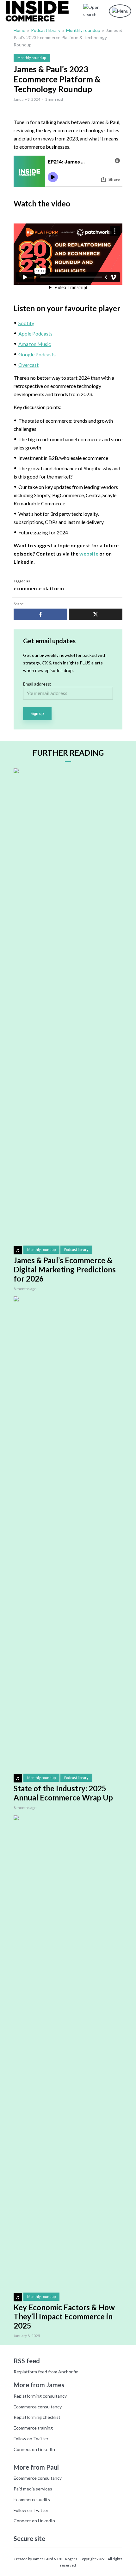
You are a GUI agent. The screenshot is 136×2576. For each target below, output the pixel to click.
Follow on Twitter (31, 2439)
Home (19, 30)
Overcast (28, 365)
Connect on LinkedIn (34, 2449)
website (89, 553)
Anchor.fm (68, 2372)
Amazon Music (35, 344)
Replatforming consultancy (40, 2396)
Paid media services (33, 2489)
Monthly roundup (83, 30)
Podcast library (46, 30)
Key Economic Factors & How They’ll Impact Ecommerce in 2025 (64, 2317)
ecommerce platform (39, 588)
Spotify (26, 323)
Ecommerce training (33, 2428)
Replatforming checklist (37, 2417)
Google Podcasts (37, 354)
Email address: (37, 684)
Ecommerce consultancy (38, 2407)
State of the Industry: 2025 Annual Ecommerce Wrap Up (63, 1793)
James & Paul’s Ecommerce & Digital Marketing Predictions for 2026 (65, 1270)
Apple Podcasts (35, 333)
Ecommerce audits (32, 2499)
